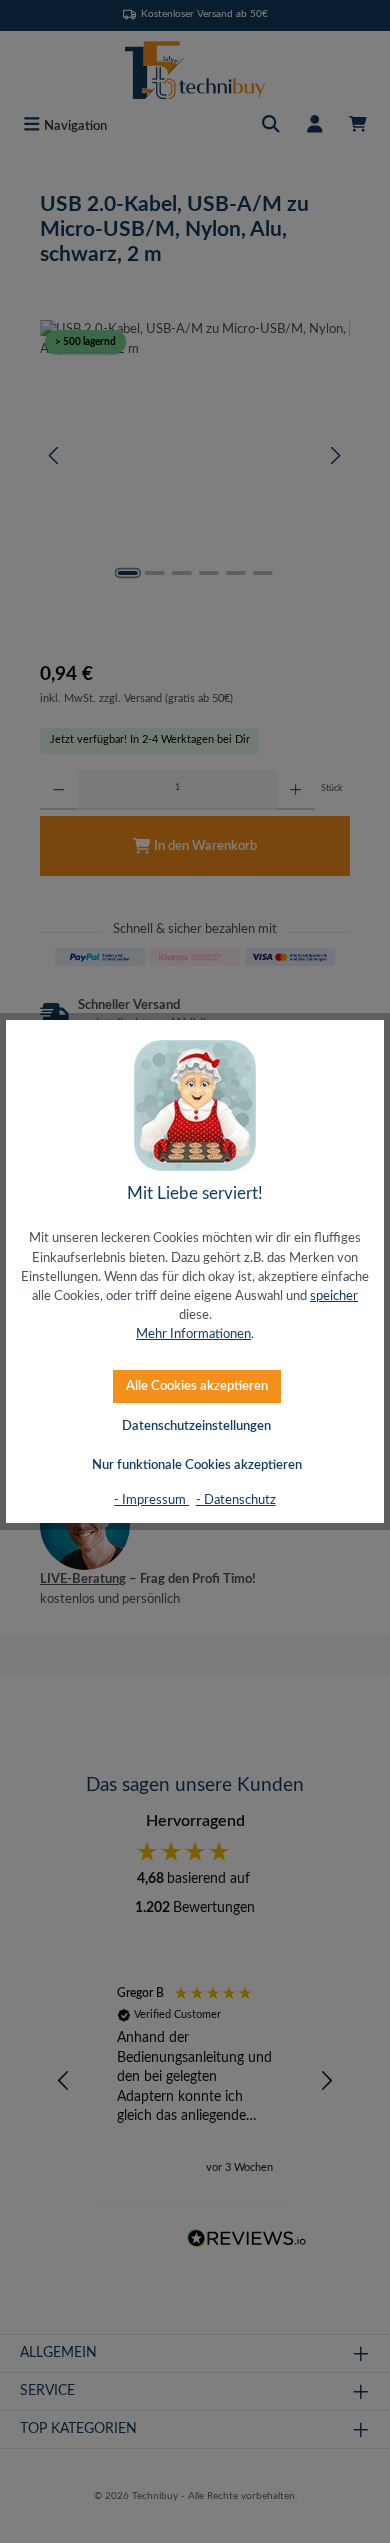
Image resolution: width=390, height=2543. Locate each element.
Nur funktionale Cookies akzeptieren (197, 1465)
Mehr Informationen (193, 1334)
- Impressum (151, 1500)
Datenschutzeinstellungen (196, 1426)
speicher (334, 1296)
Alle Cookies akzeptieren (197, 1386)
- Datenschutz (236, 1500)
